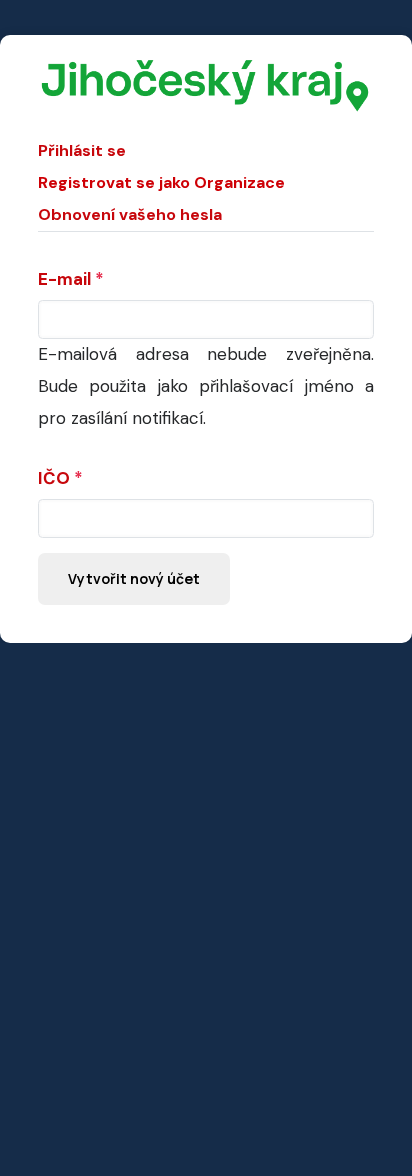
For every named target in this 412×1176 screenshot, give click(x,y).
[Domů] (206, 68)
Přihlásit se (82, 150)
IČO (54, 478)
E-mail (64, 279)
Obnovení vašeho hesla (130, 214)
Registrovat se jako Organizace (161, 182)
